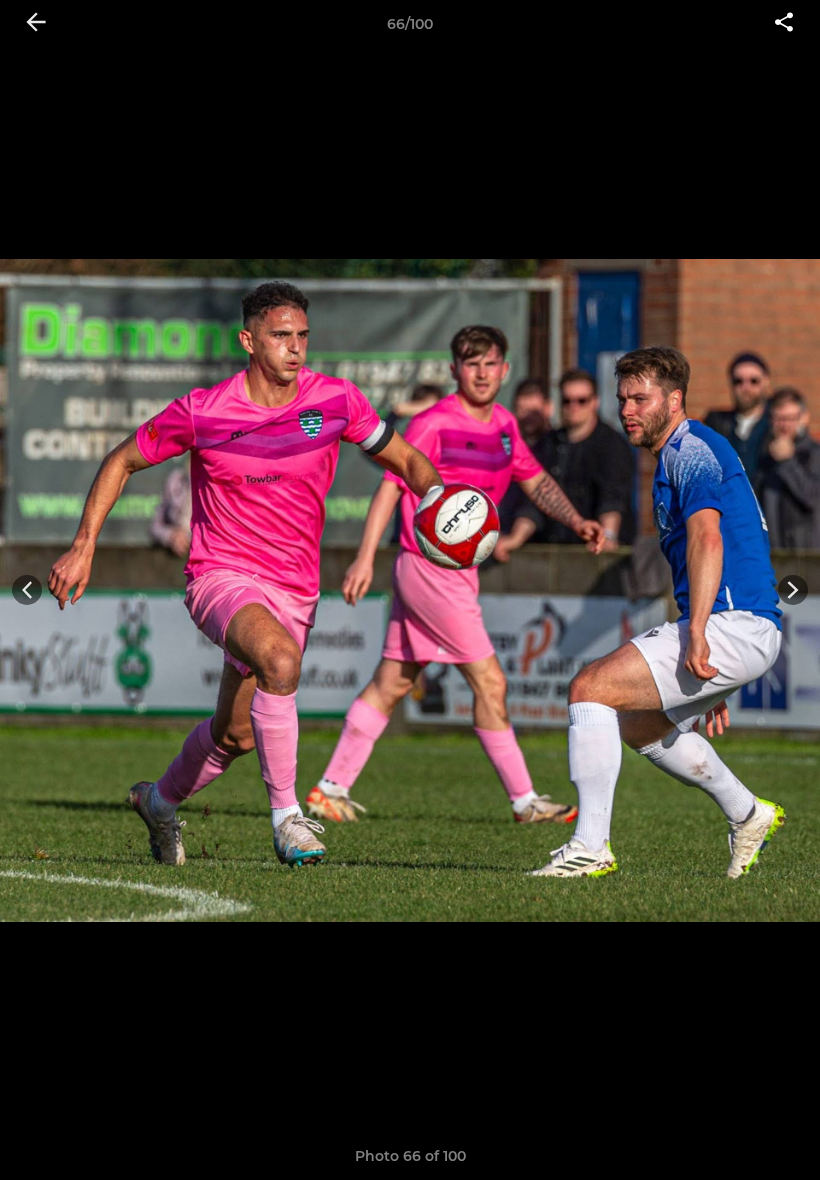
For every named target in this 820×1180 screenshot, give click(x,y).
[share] (784, 24)
